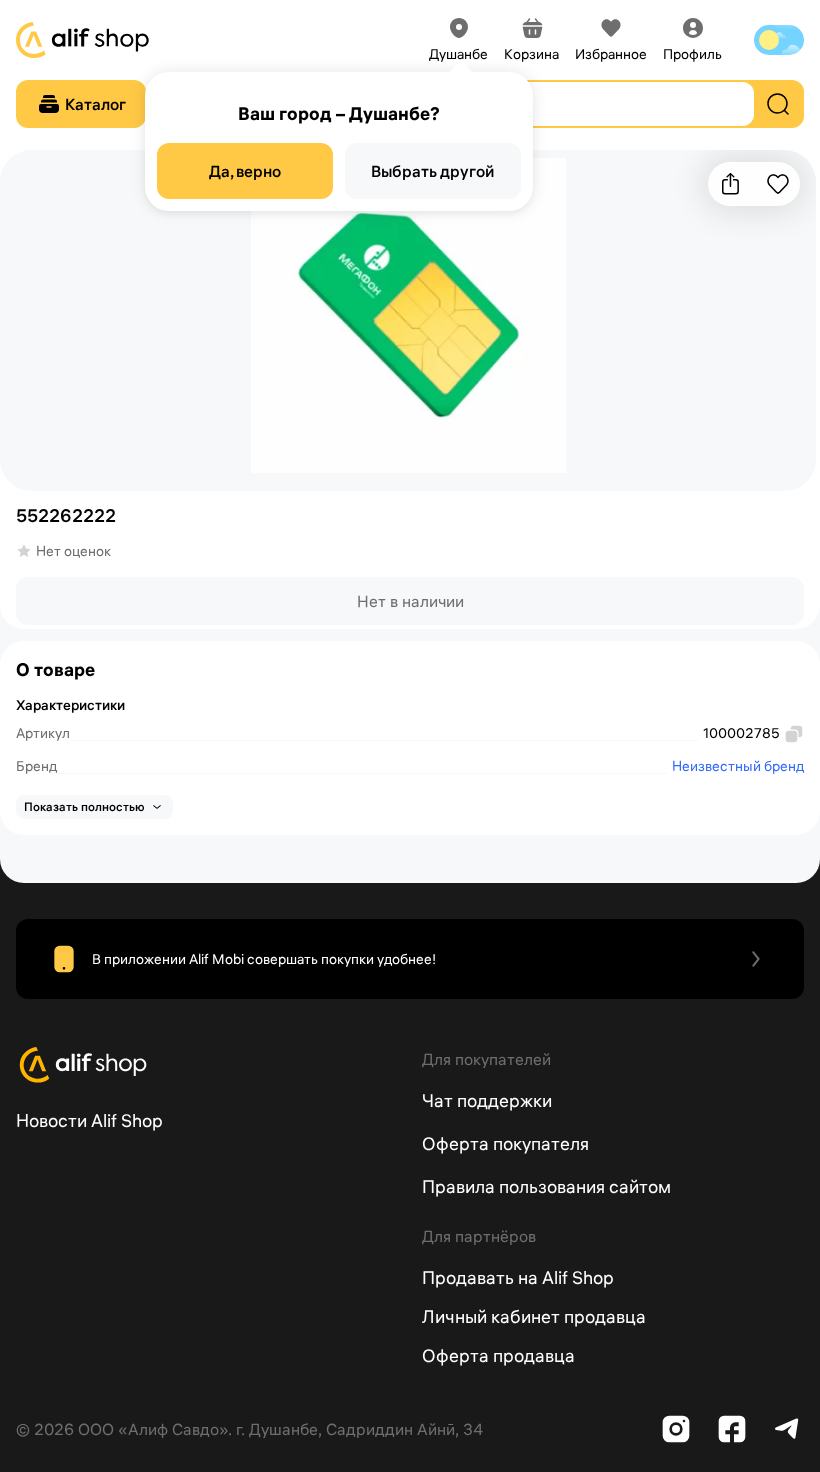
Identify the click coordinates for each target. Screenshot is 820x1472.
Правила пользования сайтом (546, 1186)
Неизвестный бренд (738, 766)
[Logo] (207, 1065)
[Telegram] (788, 1429)
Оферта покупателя (505, 1143)
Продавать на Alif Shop (518, 1277)
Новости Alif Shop (89, 1120)
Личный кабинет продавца (534, 1316)
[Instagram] (676, 1429)
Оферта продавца (498, 1355)
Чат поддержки (487, 1100)
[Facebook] (732, 1429)
